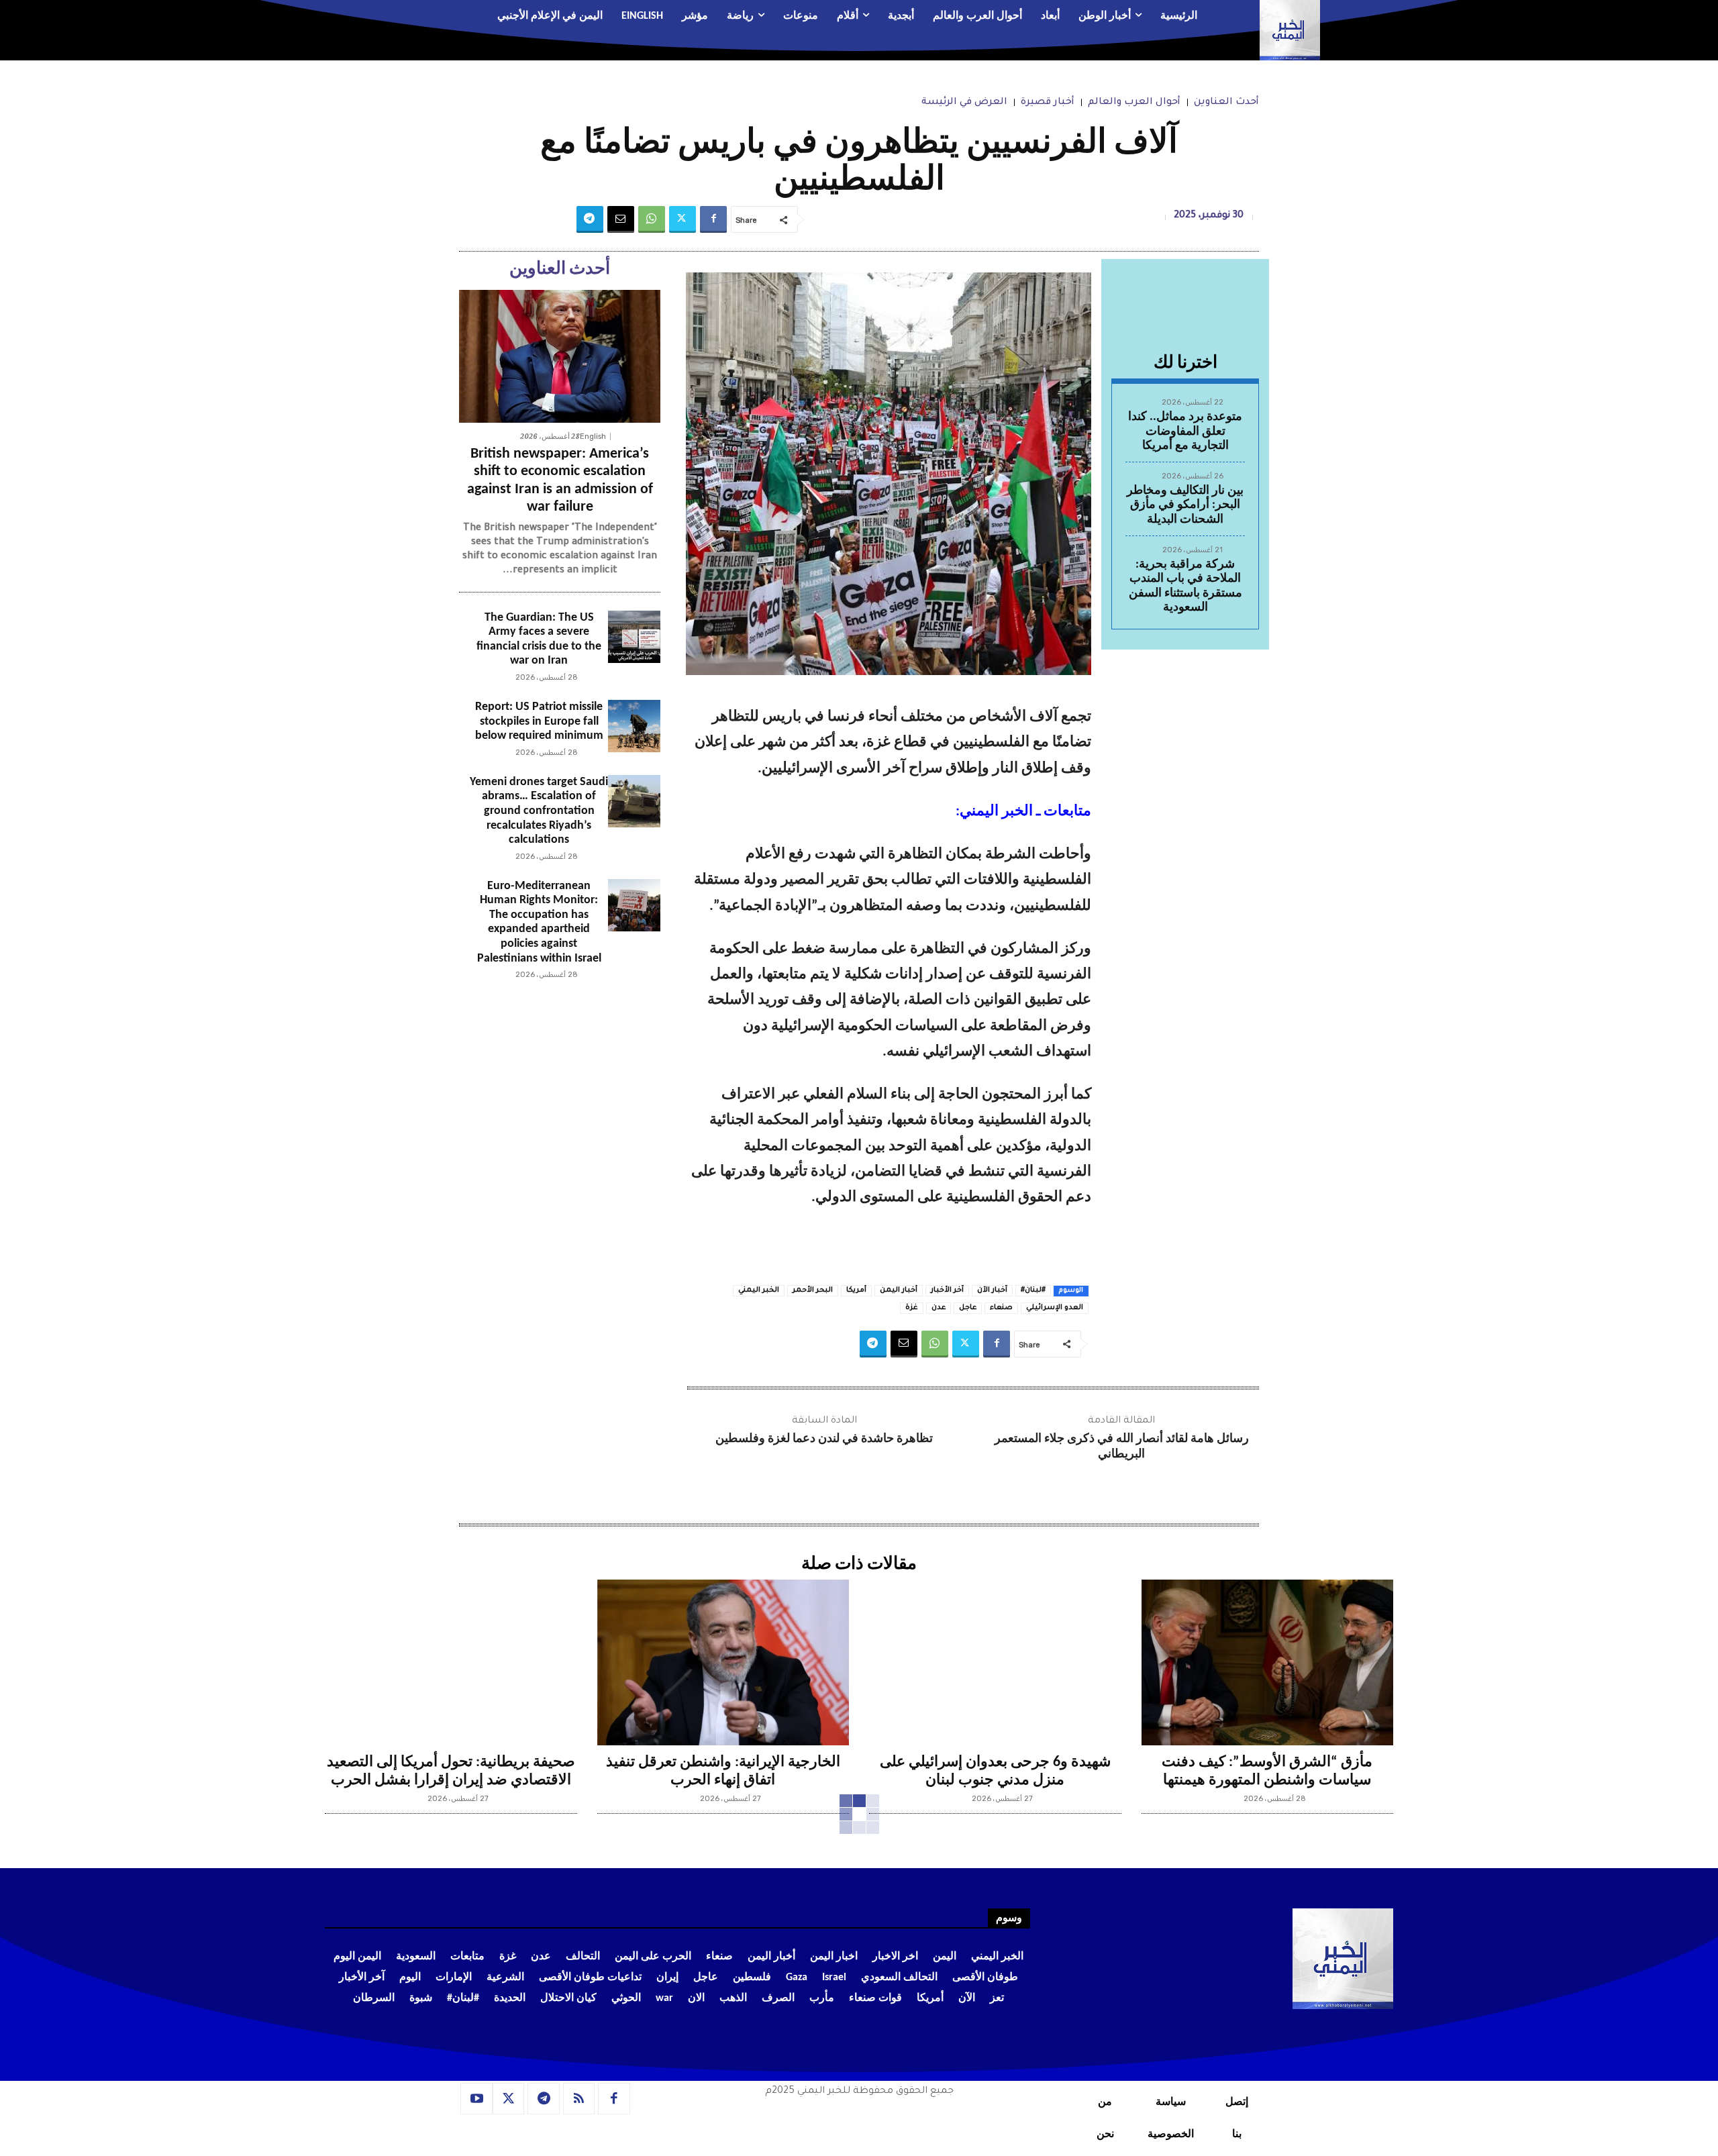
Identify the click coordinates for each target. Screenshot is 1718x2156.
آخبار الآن (992, 1290)
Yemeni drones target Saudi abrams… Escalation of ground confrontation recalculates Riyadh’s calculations (539, 811)
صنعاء (1001, 1308)
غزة (912, 1308)
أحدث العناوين (1226, 103)
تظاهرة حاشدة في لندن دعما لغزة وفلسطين (824, 1439)
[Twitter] (683, 219)
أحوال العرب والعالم (1134, 103)
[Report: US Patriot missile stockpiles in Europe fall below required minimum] (634, 726)
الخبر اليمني (759, 1290)
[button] (406, 17)
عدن (939, 1308)
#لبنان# (1033, 1290)
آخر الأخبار (947, 1290)
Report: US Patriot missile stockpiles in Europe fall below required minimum (539, 721)
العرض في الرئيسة (964, 103)
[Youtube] (476, 2099)
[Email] (621, 219)
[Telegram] (590, 219)
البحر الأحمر (813, 1290)
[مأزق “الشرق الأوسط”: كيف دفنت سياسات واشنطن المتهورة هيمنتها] (1268, 1663)
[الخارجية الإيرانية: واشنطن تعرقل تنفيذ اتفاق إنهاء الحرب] (723, 1663)
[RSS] (579, 2099)
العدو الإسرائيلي (1055, 1308)
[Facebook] (713, 219)
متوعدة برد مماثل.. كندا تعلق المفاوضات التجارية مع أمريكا (1185, 431)
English (593, 437)
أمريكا (856, 1290)
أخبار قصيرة (1048, 103)
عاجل (968, 1308)
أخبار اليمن (899, 1290)
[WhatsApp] (652, 219)
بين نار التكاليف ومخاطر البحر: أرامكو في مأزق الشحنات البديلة (1185, 505)
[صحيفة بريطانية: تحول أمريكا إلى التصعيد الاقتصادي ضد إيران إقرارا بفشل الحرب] (451, 1663)
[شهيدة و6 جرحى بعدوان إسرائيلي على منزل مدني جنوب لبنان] (995, 1663)
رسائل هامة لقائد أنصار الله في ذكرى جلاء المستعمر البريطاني (1122, 1447)
